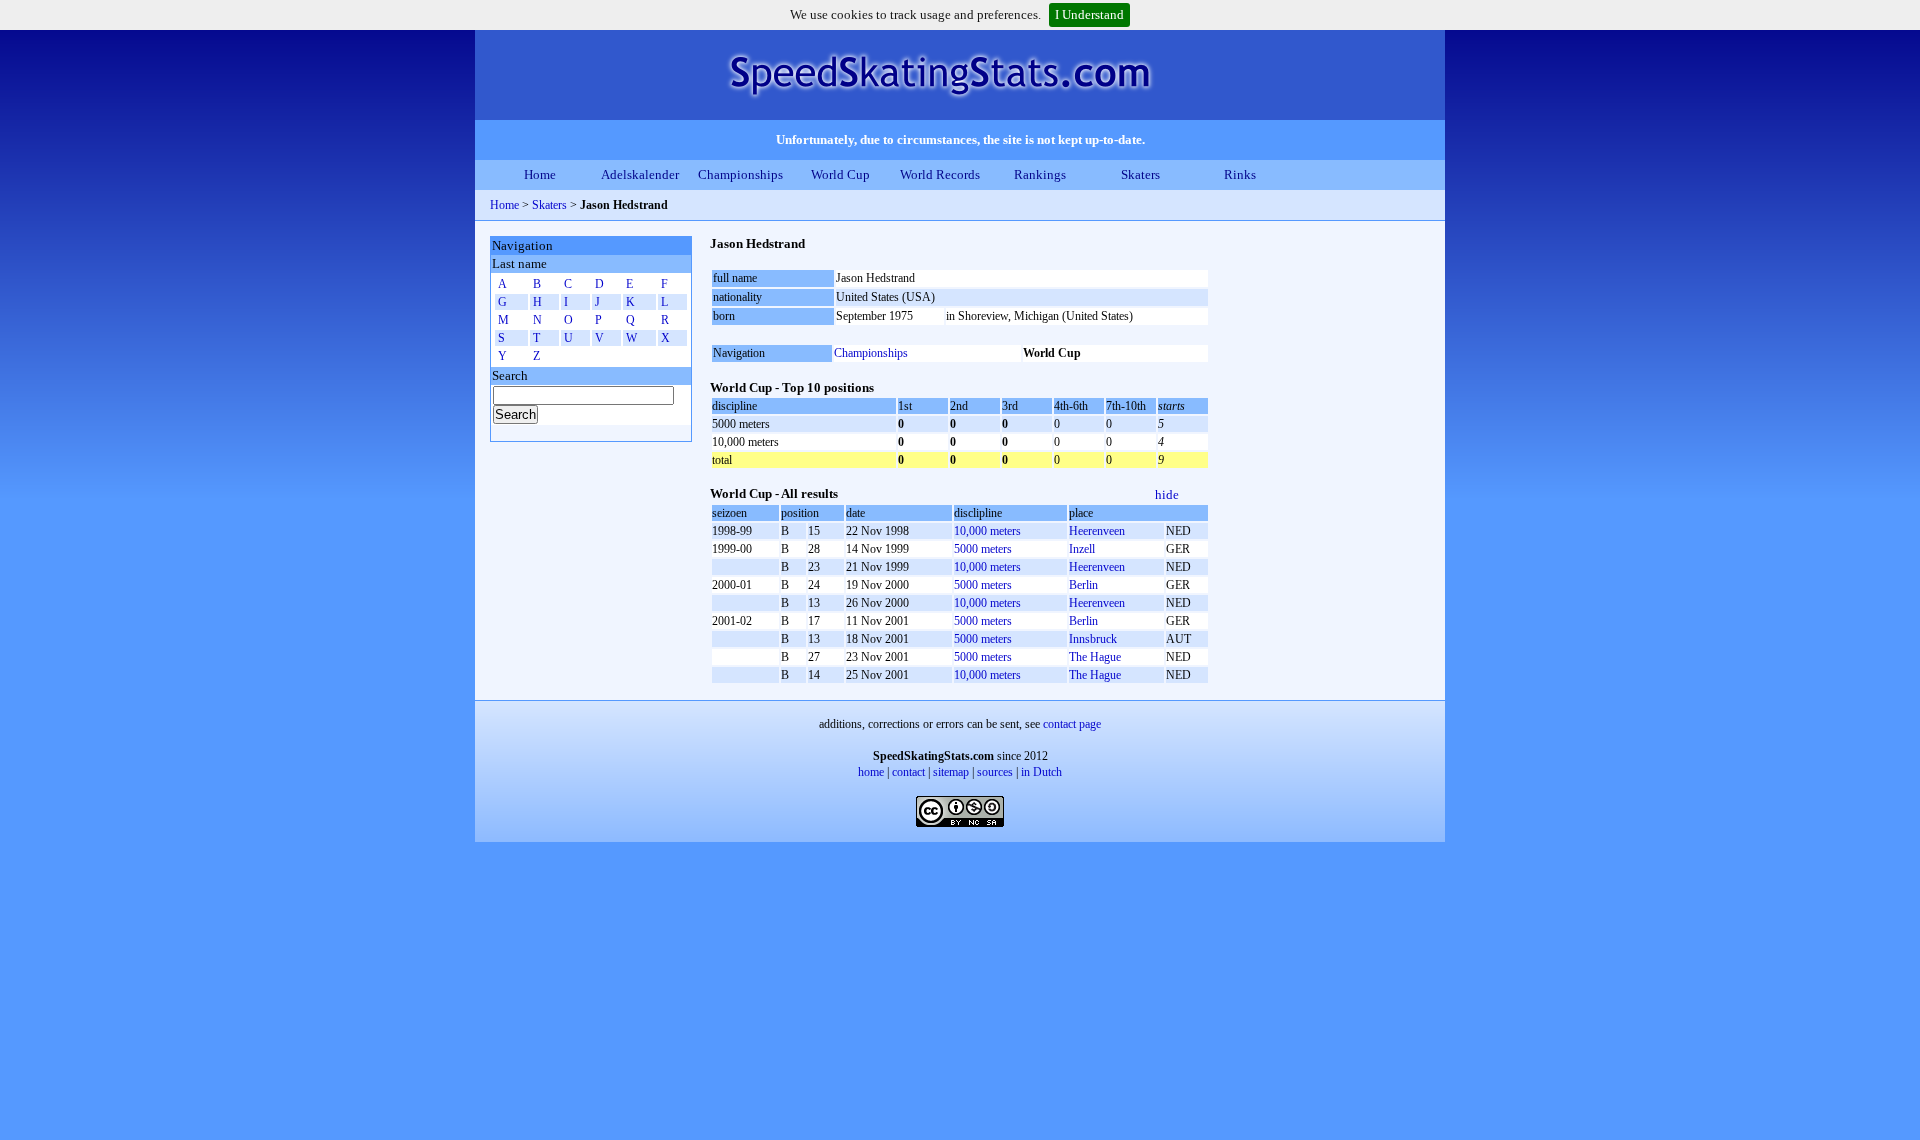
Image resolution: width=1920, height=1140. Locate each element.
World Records (940, 174)
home (871, 772)
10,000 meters (987, 531)
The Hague (1095, 657)
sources (995, 772)
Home (540, 174)
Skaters (1140, 174)
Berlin (1083, 585)
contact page (1072, 724)
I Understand (1089, 14)
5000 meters (983, 549)
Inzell (1082, 549)
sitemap (951, 772)
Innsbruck (1093, 639)
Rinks (1240, 174)
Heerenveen (1097, 531)
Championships (740, 174)
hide (1167, 494)
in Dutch (1041, 772)
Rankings (1040, 174)
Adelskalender (640, 174)
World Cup (840, 174)
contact (908, 772)
